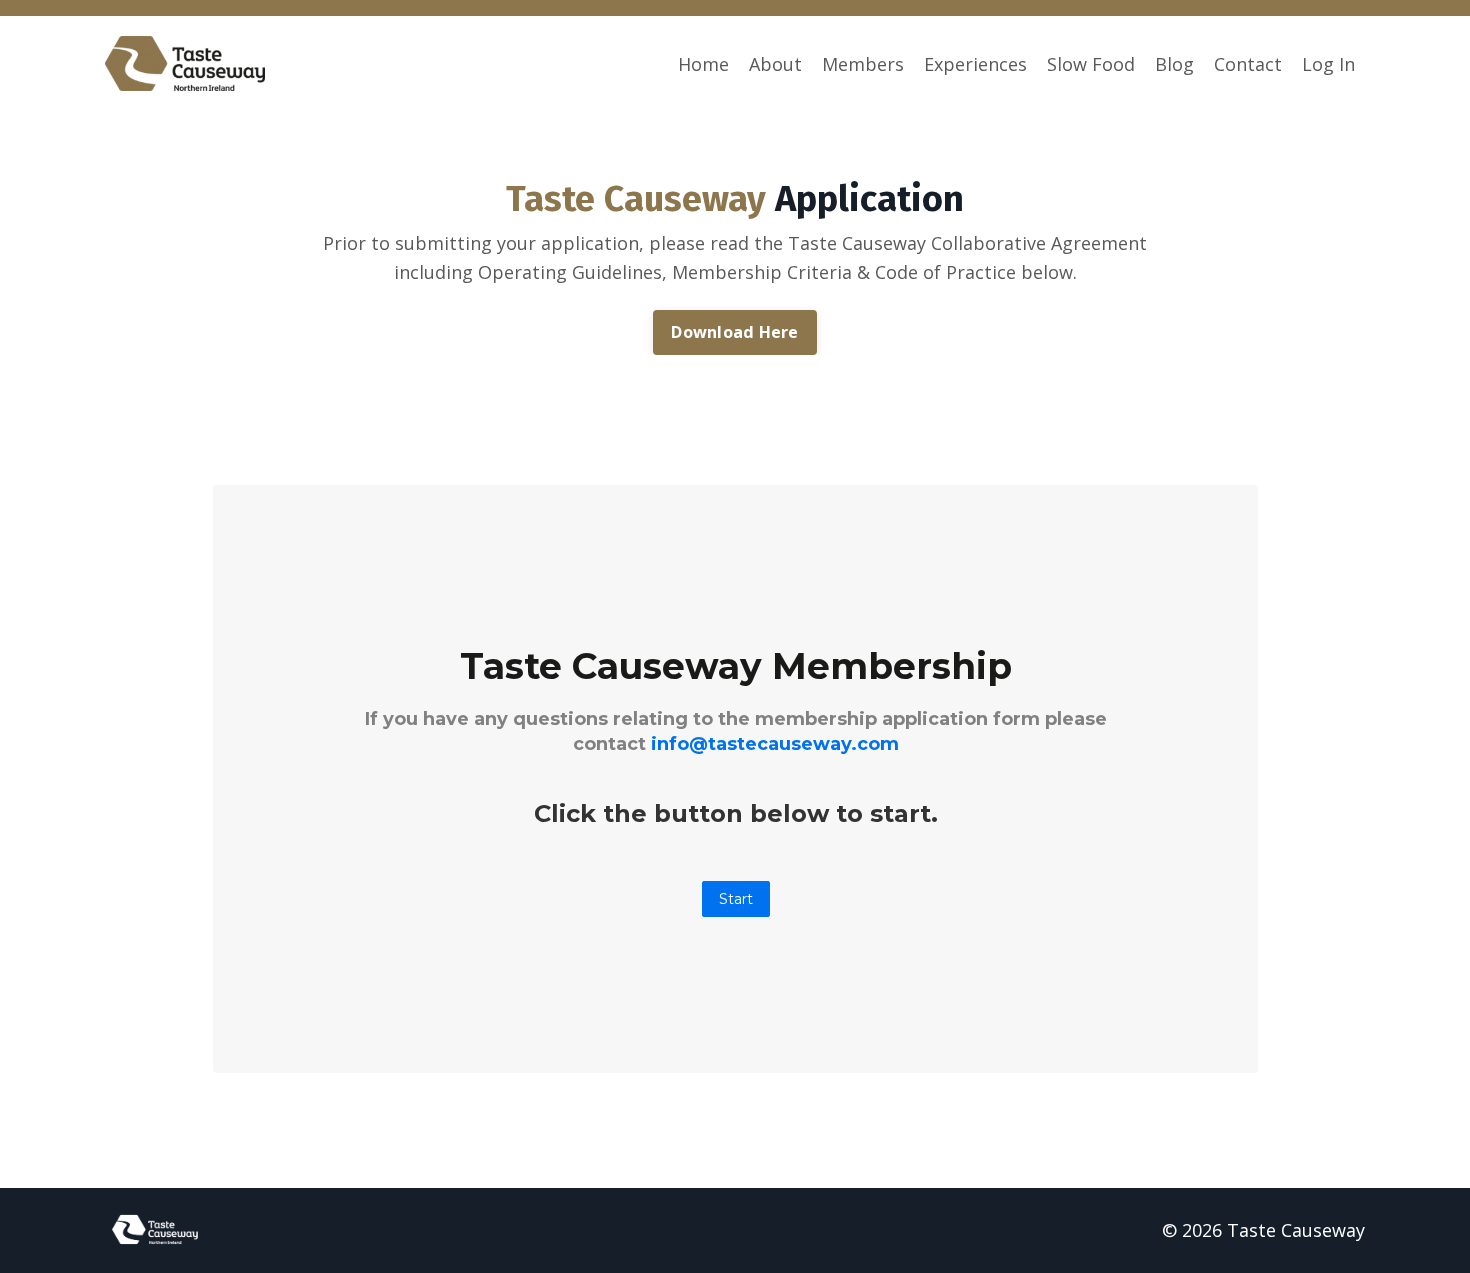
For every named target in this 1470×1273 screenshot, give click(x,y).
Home (703, 64)
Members (863, 64)
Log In (1328, 64)
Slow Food (1091, 64)
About (775, 64)
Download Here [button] (734, 332)
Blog (1174, 64)
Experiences (975, 64)
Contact (1248, 64)
